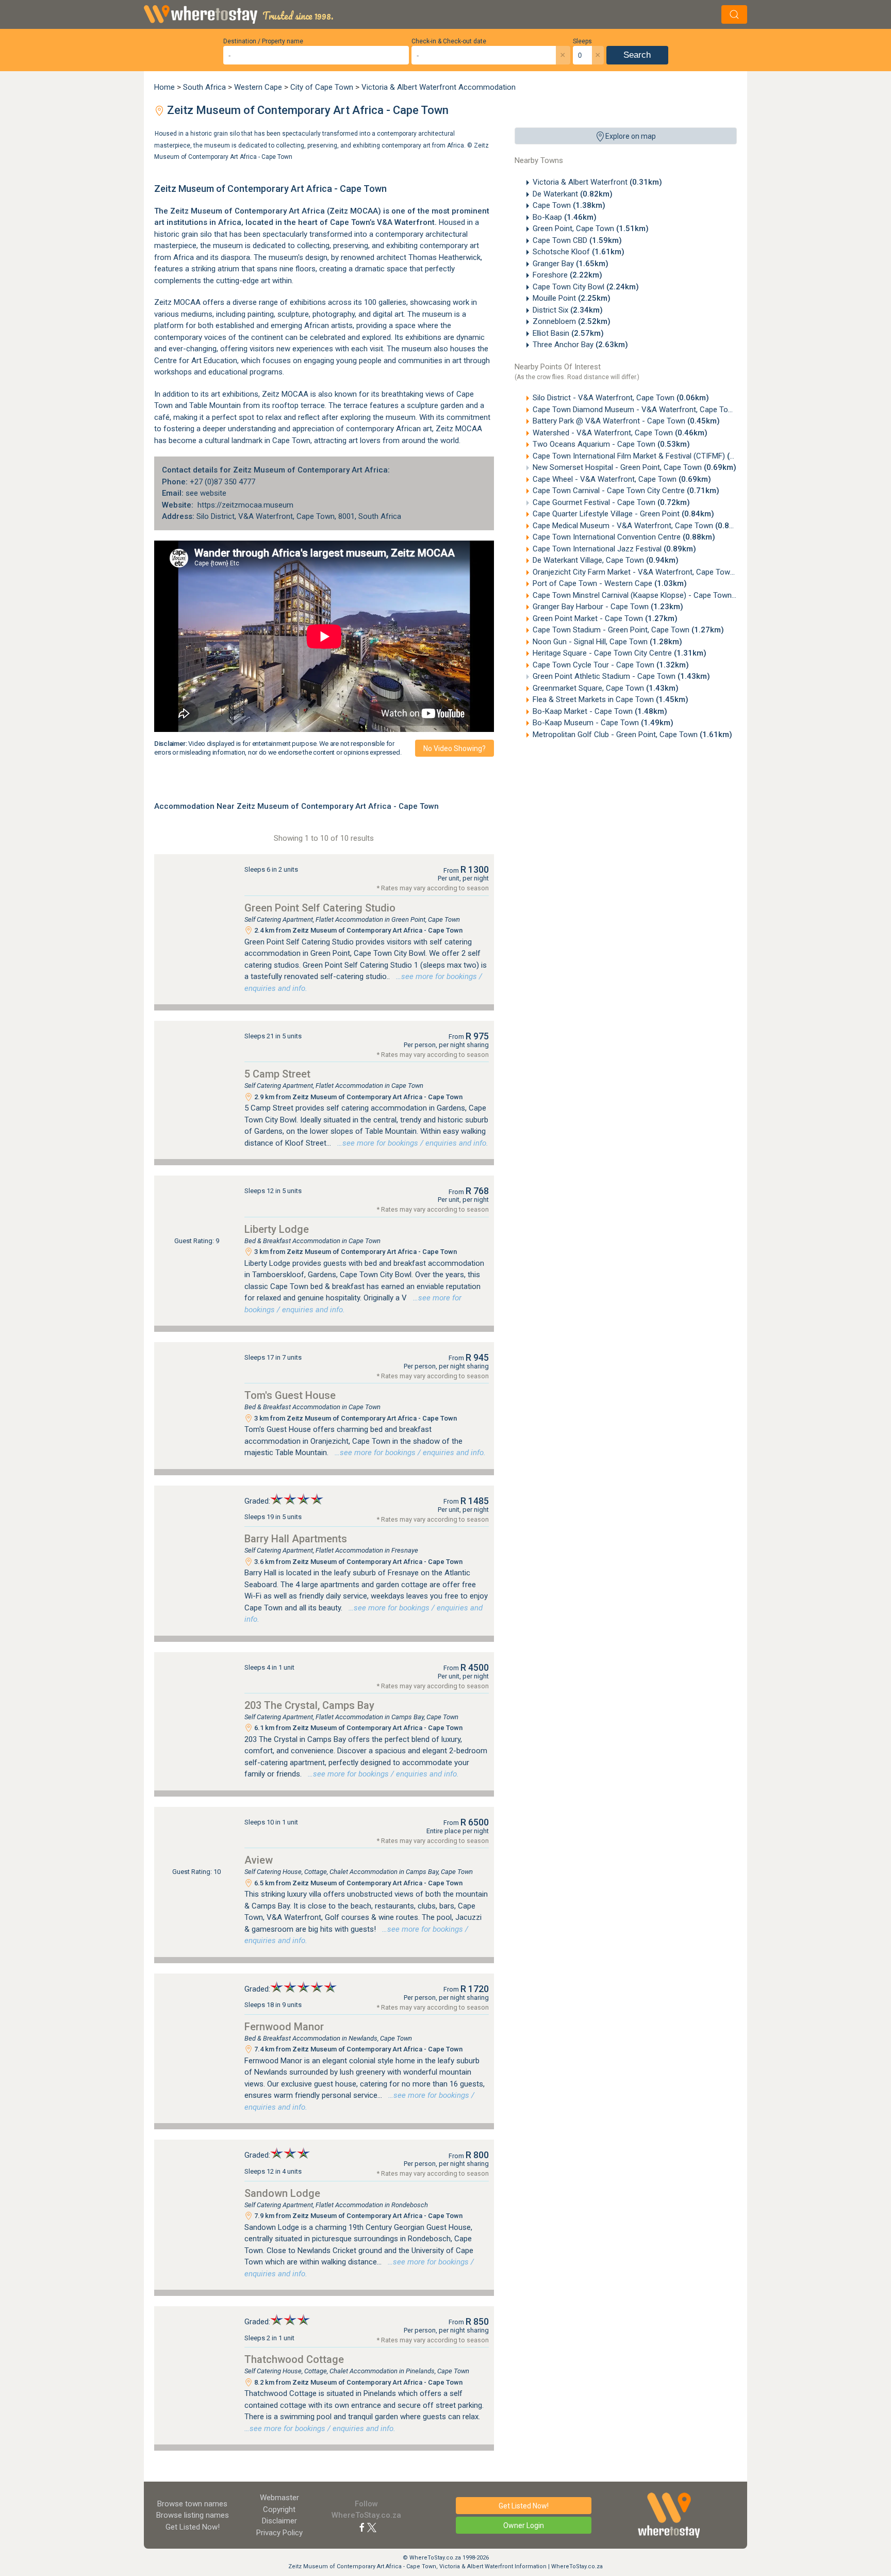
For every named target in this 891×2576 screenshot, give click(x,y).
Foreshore (567, 275)
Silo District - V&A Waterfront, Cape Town (621, 398)
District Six (568, 310)
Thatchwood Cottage (294, 2359)
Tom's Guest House (290, 1395)
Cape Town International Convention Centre (624, 537)
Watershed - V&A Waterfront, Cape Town (620, 433)
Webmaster (279, 2498)
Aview (259, 1860)
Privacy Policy (279, 2533)
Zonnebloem (572, 321)
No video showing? (455, 748)
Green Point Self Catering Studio (320, 908)
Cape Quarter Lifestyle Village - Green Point (623, 514)
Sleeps (582, 41)
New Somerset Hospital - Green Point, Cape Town (634, 467)
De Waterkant (573, 194)
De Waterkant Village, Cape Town (606, 560)
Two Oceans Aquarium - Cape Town (611, 444)
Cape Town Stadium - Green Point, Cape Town (628, 630)
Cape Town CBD (577, 240)
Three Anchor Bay (580, 345)
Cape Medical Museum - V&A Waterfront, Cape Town (640, 526)
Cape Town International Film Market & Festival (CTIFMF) (646, 456)
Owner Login (524, 2525)
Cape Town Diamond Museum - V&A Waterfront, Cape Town (653, 410)
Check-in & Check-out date (449, 41)
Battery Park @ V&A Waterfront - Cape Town (626, 421)
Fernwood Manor (284, 2027)
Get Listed (193, 2527)
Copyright (279, 2509)
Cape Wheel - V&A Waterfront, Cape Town (622, 479)
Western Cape (258, 87)
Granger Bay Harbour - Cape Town (608, 607)
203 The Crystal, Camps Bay (309, 1705)
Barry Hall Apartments (296, 1539)
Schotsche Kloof (579, 252)
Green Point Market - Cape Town (605, 618)
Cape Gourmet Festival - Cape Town (611, 502)
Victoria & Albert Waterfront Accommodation (439, 87)
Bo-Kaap (565, 217)
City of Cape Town (322, 87)
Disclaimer (279, 2521)
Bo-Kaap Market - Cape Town (600, 711)
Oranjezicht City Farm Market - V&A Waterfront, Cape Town (651, 572)
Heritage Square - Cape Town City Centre (620, 653)
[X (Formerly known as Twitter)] (372, 2527)
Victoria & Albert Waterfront (597, 182)
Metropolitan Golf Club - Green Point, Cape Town (632, 735)
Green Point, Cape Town (591, 229)
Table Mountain (215, 405)
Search (637, 55)
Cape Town (569, 205)
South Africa (204, 87)
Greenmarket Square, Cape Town (606, 688)
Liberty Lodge (277, 1229)
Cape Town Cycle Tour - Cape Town (611, 665)
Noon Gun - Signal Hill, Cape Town (607, 642)
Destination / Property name (263, 41)
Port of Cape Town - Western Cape (610, 583)
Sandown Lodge (282, 2193)
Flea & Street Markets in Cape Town (610, 699)
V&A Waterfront (406, 222)
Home (164, 87)
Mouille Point (572, 298)
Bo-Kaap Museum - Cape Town (603, 723)
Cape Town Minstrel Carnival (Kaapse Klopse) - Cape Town (649, 595)
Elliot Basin (568, 333)
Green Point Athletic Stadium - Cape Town (621, 676)
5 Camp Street (277, 1074)
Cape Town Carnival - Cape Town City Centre (626, 491)
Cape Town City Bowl (586, 287)
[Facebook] (362, 2527)
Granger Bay (571, 264)
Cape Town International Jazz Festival (614, 549)
